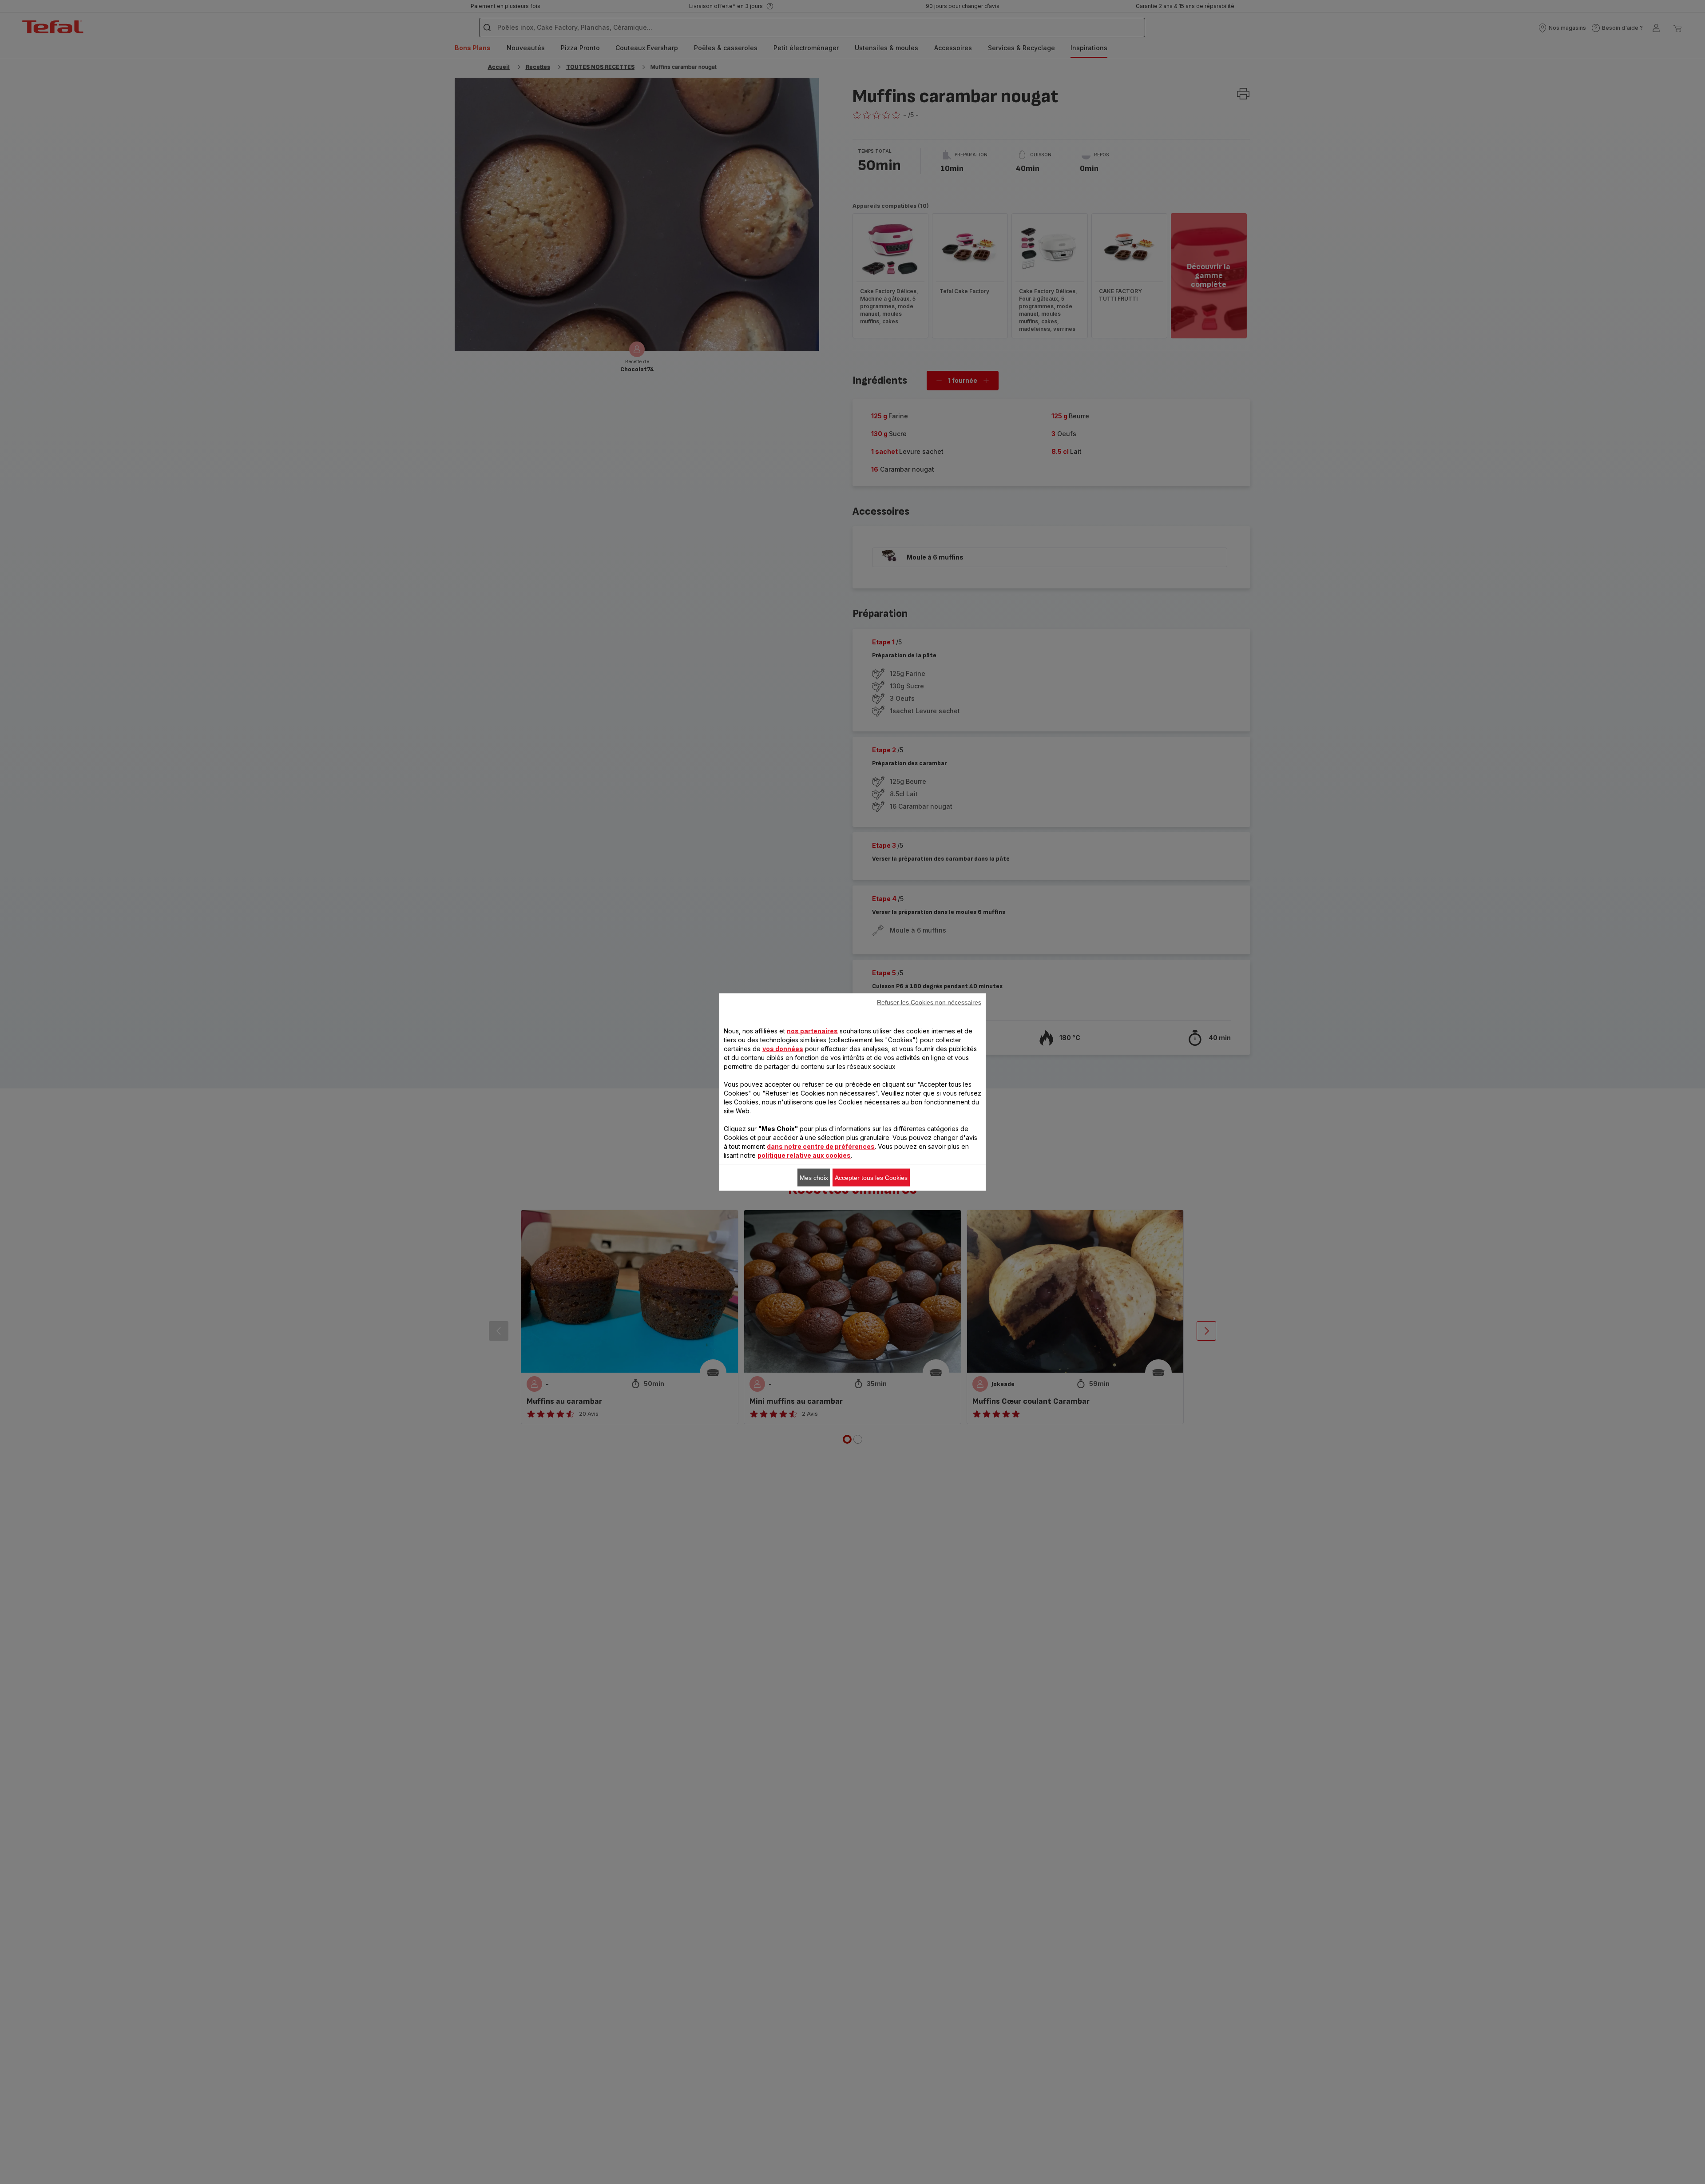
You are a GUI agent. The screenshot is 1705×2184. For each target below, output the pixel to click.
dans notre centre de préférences (821, 1146)
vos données (783, 1049)
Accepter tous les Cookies (871, 1178)
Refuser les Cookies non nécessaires (929, 1002)
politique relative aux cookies (804, 1155)
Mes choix (814, 1178)
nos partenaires (812, 1031)
